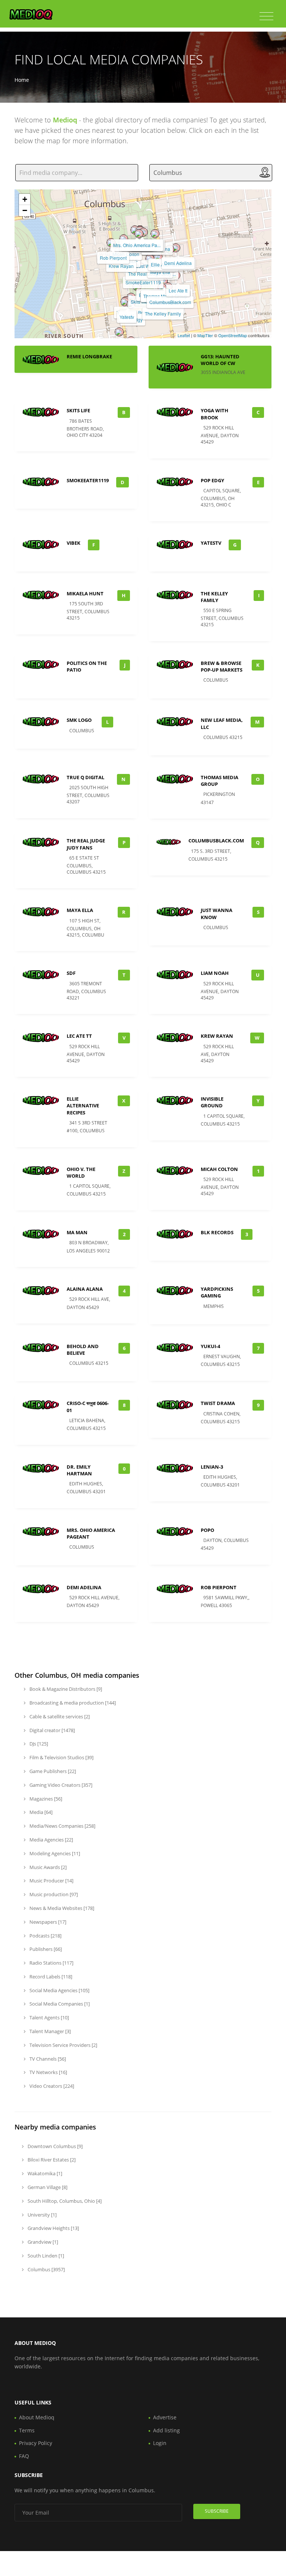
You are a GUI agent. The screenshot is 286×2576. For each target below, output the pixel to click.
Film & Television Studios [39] (61, 1757)
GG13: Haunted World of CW (220, 360)
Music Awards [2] (47, 1867)
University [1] (42, 2215)
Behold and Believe (83, 1350)
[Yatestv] (125, 302)
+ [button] (25, 199)
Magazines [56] (45, 1799)
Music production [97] (53, 1894)
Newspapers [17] (47, 1922)
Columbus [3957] (46, 2269)
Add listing (166, 2430)
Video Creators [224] (51, 2086)
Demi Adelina (178, 263)
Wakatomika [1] (44, 2173)
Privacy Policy (36, 2443)
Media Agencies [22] (51, 1840)
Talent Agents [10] (49, 2017)
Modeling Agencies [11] (54, 1853)
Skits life (139, 302)
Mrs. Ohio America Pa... (137, 245)
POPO (207, 1530)
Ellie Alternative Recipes (83, 1105)
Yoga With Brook (214, 414)
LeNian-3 (212, 1467)
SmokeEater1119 (143, 282)
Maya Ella (80, 910)
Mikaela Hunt (85, 593)
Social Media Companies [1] (59, 2004)
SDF (71, 973)
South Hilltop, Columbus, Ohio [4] (64, 2201)
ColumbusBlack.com (170, 302)
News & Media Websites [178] (61, 1908)
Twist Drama (218, 1403)
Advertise (165, 2417)
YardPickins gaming (217, 1292)
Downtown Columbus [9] (55, 2146)
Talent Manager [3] (50, 2031)
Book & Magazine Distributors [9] (65, 1689)
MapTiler (205, 335)
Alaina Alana (85, 1289)
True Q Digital (85, 777)
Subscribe (217, 2511)
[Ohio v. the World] (139, 234)
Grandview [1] (42, 2242)
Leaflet (184, 335)
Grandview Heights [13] (53, 2228)
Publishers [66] (45, 1949)
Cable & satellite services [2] (59, 1716)
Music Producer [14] (51, 1881)
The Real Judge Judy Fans (86, 844)
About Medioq (37, 2417)
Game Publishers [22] (52, 1771)
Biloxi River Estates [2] (51, 2160)
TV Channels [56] (47, 2059)
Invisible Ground (212, 1102)
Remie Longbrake (89, 356)
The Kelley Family (163, 313)
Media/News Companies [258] (62, 1826)
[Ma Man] (119, 332)
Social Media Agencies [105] (59, 1990)
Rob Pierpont (113, 258)
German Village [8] (47, 2187)
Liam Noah (215, 973)
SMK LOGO (79, 720)
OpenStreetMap (233, 335)
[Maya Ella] (158, 257)
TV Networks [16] (48, 2072)
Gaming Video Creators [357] (60, 1785)
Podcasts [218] (45, 1936)
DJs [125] (38, 1744)
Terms (27, 2430)
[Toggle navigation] (266, 16)
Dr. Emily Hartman (79, 1470)
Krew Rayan (121, 266)
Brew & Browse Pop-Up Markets (222, 666)
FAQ (24, 2456)
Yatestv (127, 317)
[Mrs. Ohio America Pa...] (135, 230)
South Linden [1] (45, 2256)
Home (22, 80)
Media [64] (40, 1812)
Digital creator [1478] (52, 1730)
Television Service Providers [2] (63, 2045)
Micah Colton (219, 1169)
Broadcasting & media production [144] (72, 1703)
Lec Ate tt (178, 290)
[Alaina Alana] (155, 234)
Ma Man (77, 1232)
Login (160, 2443)
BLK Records (217, 1232)
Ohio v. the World (81, 1172)
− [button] (25, 210)
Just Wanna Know (217, 913)
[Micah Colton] (124, 239)
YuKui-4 (210, 1346)
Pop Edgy (212, 480)
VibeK (74, 543)
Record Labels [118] (50, 1977)
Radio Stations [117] (51, 1963)
